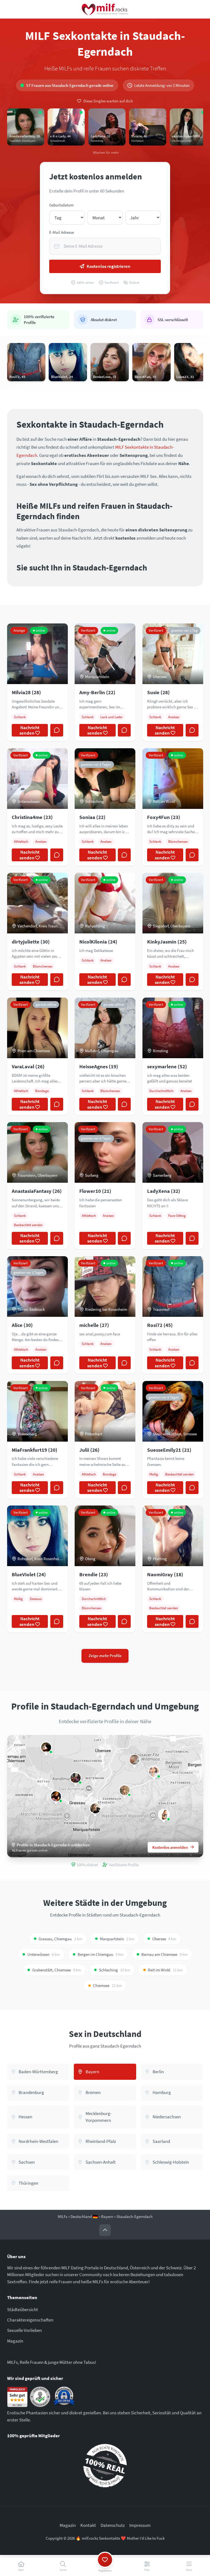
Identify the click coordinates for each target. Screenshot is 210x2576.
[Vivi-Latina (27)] (76, 1778)
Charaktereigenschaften (30, 2320)
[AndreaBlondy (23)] (95, 1808)
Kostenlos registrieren (109, 266)
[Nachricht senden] (57, 730)
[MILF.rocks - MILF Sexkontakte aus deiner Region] (105, 9)
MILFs (62, 2216)
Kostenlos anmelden (170, 1847)
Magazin (15, 2341)
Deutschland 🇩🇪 (84, 2216)
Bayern (107, 2216)
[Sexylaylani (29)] (164, 1815)
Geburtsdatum (61, 205)
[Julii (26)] (154, 1772)
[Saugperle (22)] (134, 1760)
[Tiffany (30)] (46, 1747)
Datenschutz (113, 2525)
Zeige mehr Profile (105, 1656)
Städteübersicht (23, 2309)
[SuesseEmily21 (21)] (56, 1796)
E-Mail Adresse (62, 232)
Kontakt (88, 2525)
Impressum (140, 2525)
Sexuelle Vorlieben (24, 2330)
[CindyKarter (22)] (125, 1790)
